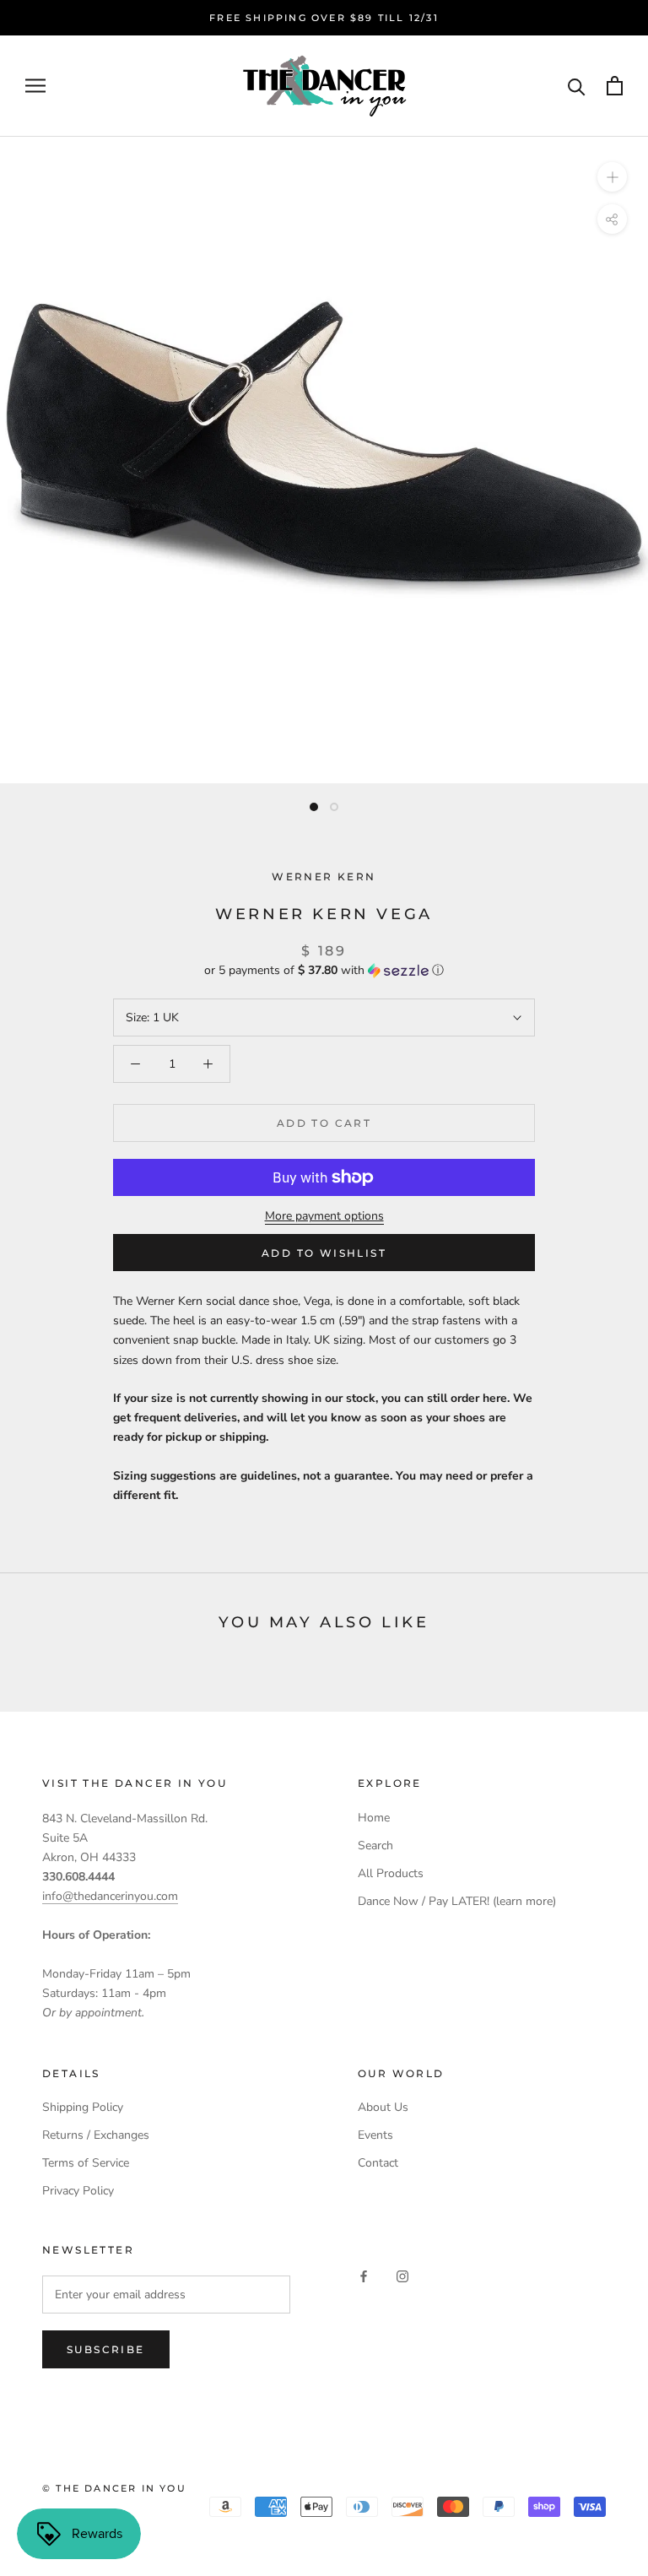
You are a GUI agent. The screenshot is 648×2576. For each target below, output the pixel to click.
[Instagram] (402, 2276)
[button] (324, 970)
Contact (378, 2163)
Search (375, 1845)
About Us (383, 2107)
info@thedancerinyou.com (110, 1896)
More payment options (324, 1216)
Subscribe (106, 2349)
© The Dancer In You (114, 2488)
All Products (391, 1873)
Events (375, 2135)
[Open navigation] (35, 86)
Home (374, 1818)
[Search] (577, 86)
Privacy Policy (78, 2191)
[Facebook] (364, 2276)
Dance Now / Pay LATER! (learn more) (457, 1901)
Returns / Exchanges (96, 2135)
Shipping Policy (83, 2107)
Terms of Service (86, 2163)
